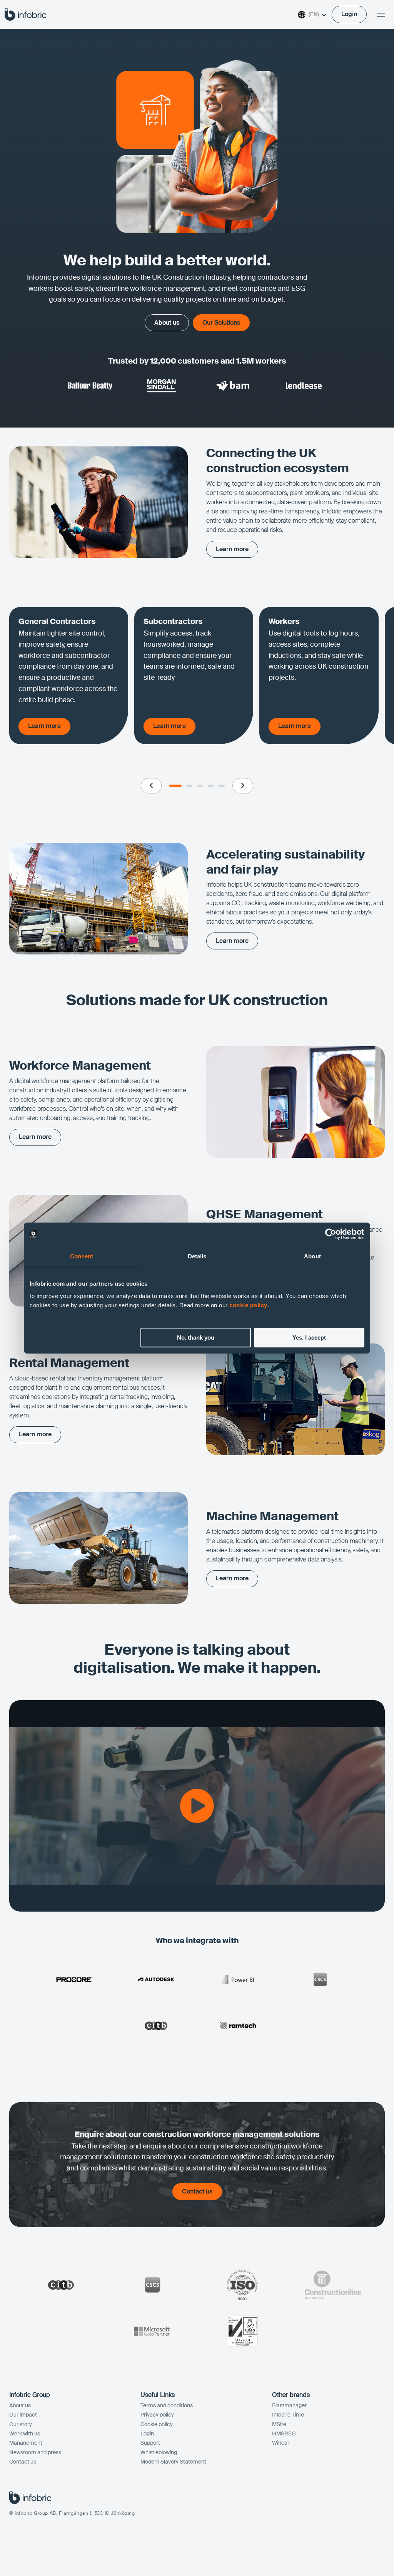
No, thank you (196, 1337)
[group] (69, 676)
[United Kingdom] (26, 14)
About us (20, 2405)
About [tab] (312, 1256)
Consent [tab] (82, 1256)
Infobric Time (288, 2415)
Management (26, 2443)
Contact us (23, 2462)
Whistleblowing (159, 2452)
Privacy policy (157, 2415)
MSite (279, 2424)
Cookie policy (157, 2424)
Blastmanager (289, 2405)
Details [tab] (197, 1256)
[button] (151, 786)
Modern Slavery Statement (173, 2462)
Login (147, 2433)
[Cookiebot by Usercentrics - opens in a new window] (331, 1234)
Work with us (25, 2433)
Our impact (23, 2415)
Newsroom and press (35, 2452)
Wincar (281, 2443)
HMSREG (284, 2433)
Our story (21, 2424)
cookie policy (248, 1305)
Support (150, 2443)
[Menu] (381, 15)
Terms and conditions (167, 2405)
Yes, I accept (309, 1337)
